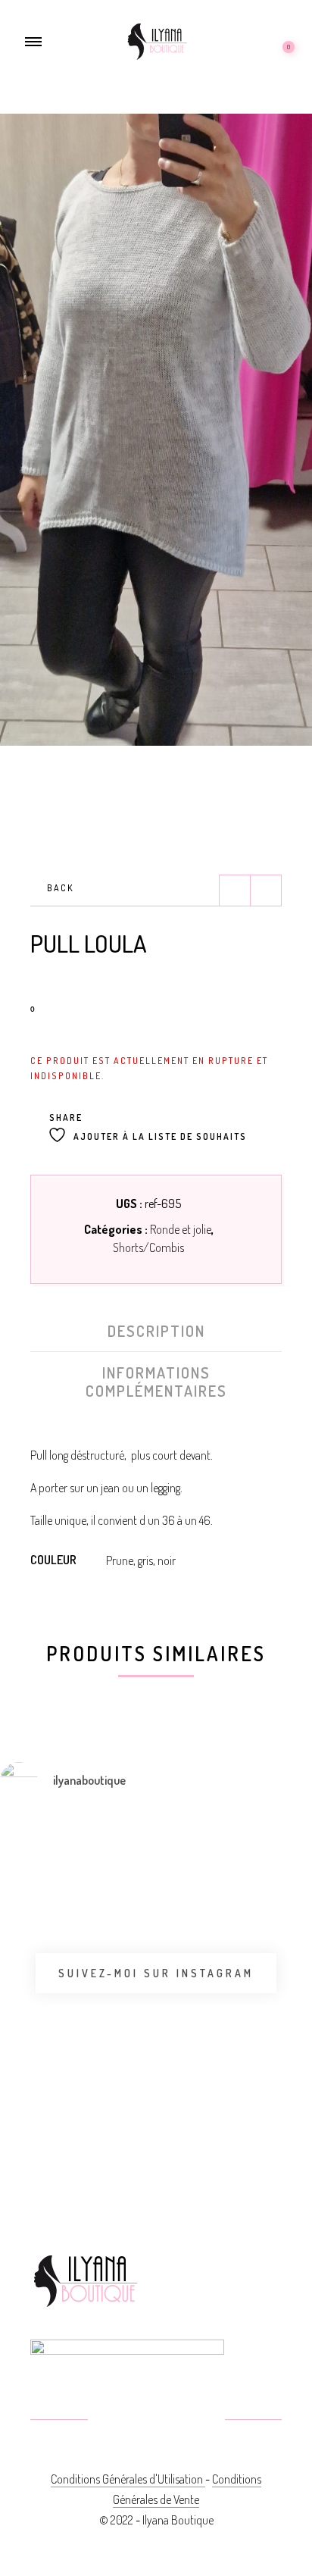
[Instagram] (193, 2421)
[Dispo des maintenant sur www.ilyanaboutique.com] (17, 2126)
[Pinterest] (156, 2421)
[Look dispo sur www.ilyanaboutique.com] (229, 2117)
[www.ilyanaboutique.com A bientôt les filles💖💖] (123, 1879)
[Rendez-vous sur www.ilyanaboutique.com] (123, 2117)
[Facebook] (120, 2421)
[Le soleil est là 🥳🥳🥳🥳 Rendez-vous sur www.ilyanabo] (17, 1900)
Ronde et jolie (181, 1229)
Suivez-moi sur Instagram (156, 1973)
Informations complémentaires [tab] (156, 1382)
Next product (266, 890)
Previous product (235, 890)
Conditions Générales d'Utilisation (128, 2479)
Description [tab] (156, 1331)
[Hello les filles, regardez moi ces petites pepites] (229, 1942)
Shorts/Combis (148, 1247)
